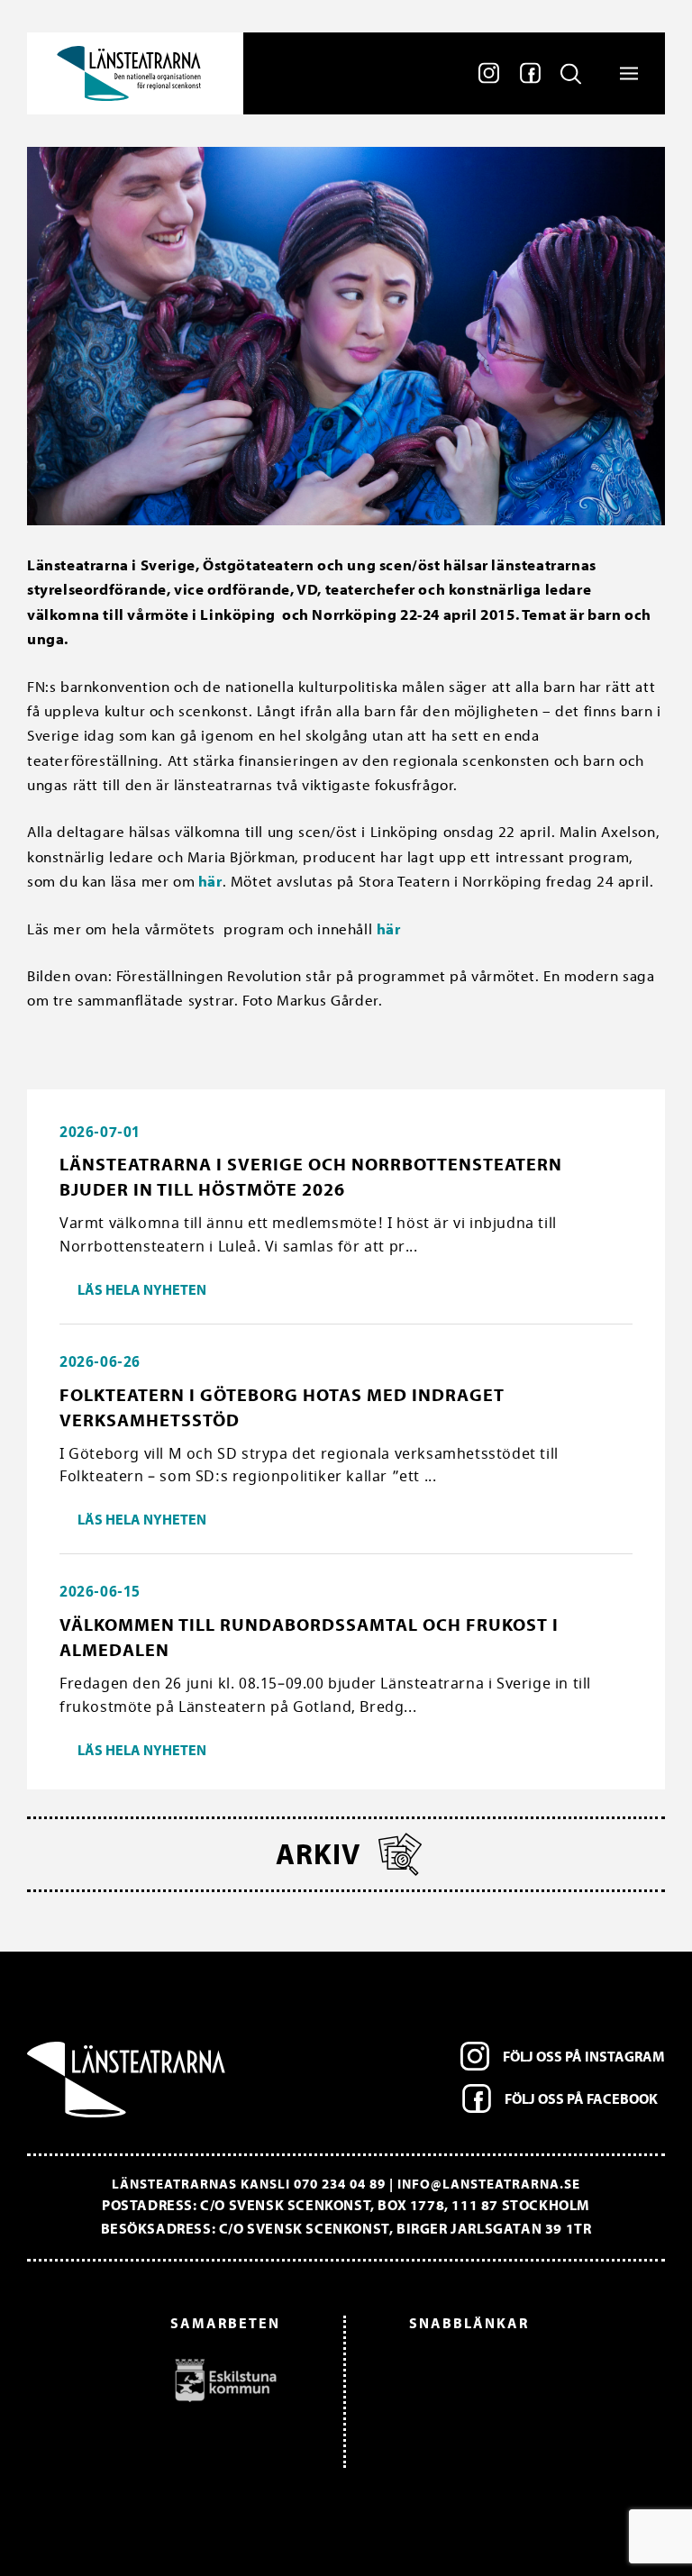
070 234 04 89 (340, 2184)
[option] (163, 2380)
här (208, 881)
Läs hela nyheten (142, 1289)
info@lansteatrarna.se (489, 2184)
